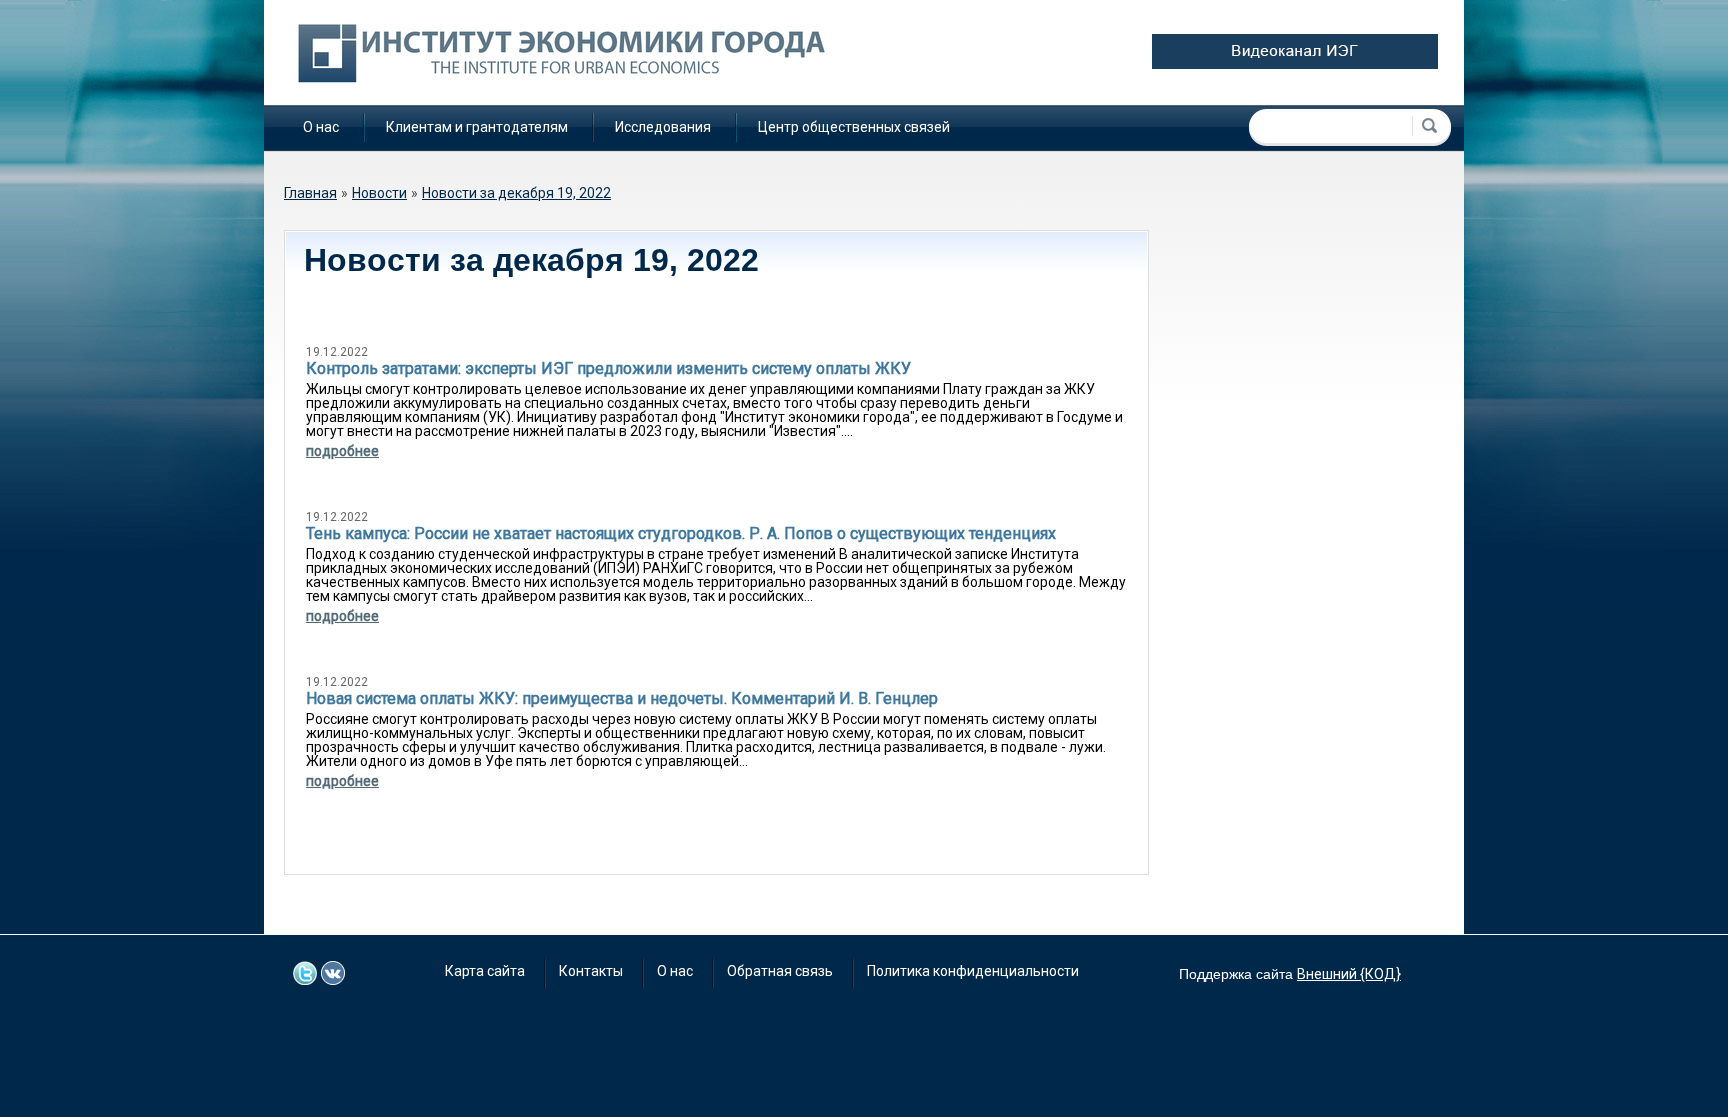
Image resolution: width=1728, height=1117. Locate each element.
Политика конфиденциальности (973, 971)
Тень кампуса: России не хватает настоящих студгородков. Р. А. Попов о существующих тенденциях (681, 533)
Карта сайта (485, 971)
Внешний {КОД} (1349, 974)
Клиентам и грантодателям (477, 127)
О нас (321, 127)
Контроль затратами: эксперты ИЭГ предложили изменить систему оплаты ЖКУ (608, 368)
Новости (379, 193)
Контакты (591, 971)
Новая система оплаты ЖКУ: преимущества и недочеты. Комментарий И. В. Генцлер (622, 698)
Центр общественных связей (854, 127)
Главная (310, 193)
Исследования (663, 127)
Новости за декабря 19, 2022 (516, 193)
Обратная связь (780, 971)
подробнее (342, 451)
